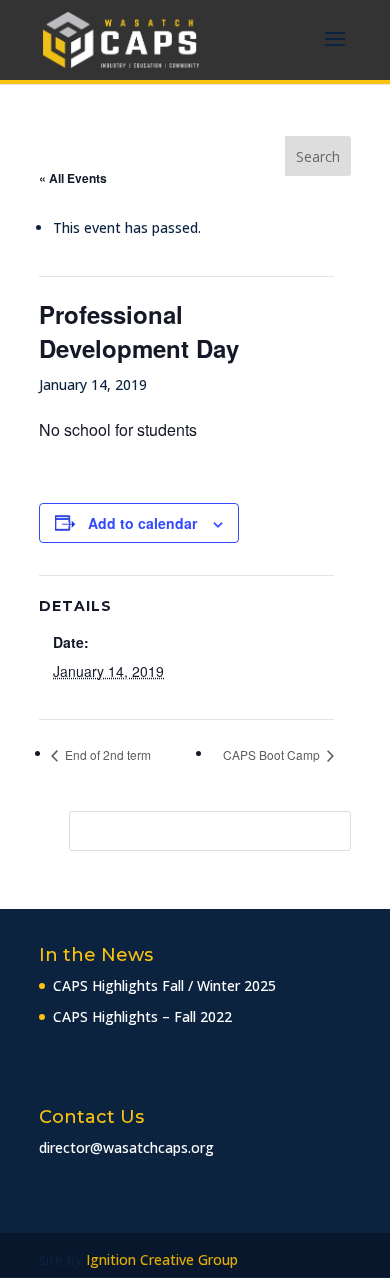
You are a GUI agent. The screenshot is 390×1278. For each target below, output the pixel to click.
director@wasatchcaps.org (126, 1147)
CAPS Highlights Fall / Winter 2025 (164, 985)
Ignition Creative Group (162, 1259)
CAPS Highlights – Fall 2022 (142, 1016)
